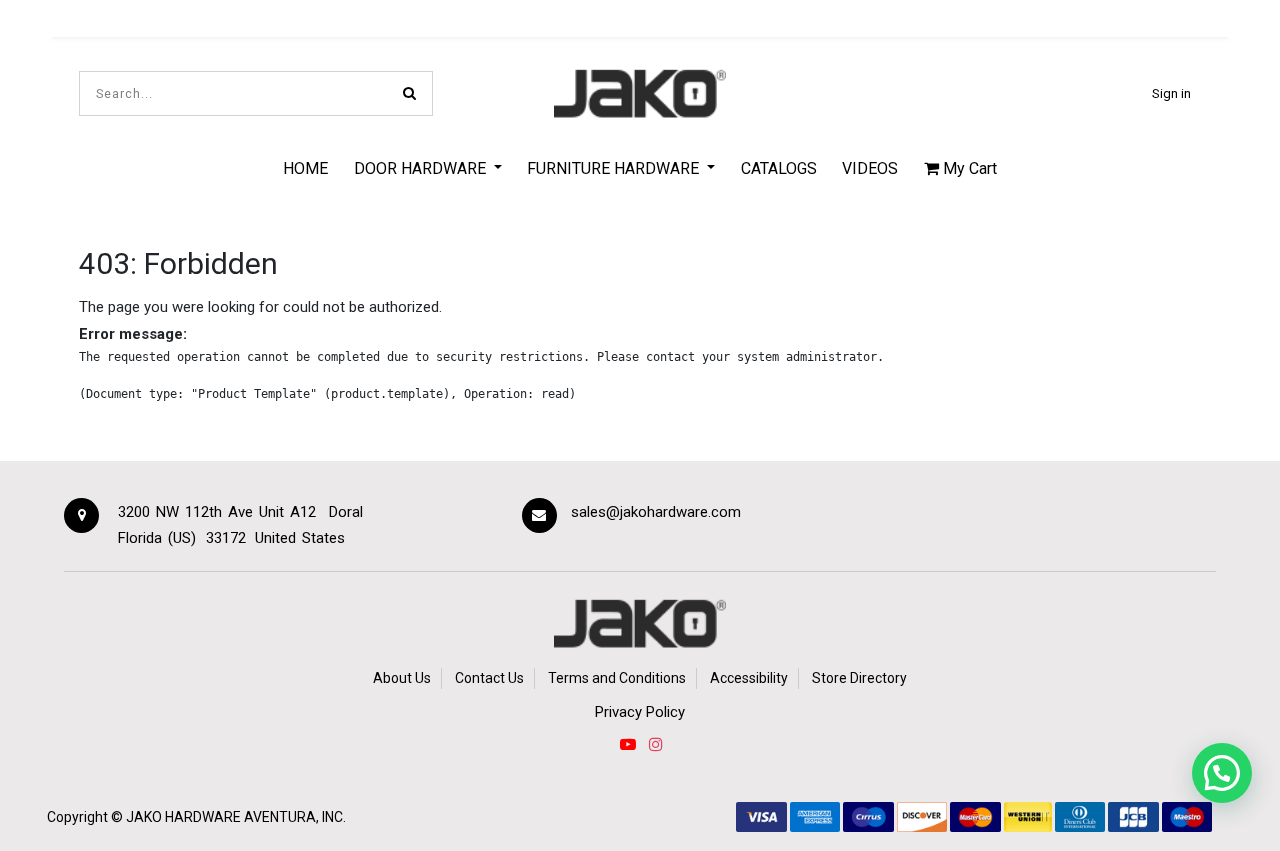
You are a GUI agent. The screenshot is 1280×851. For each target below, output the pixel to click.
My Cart (968, 168)
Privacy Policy (640, 712)
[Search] (409, 93)
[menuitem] (305, 168)
